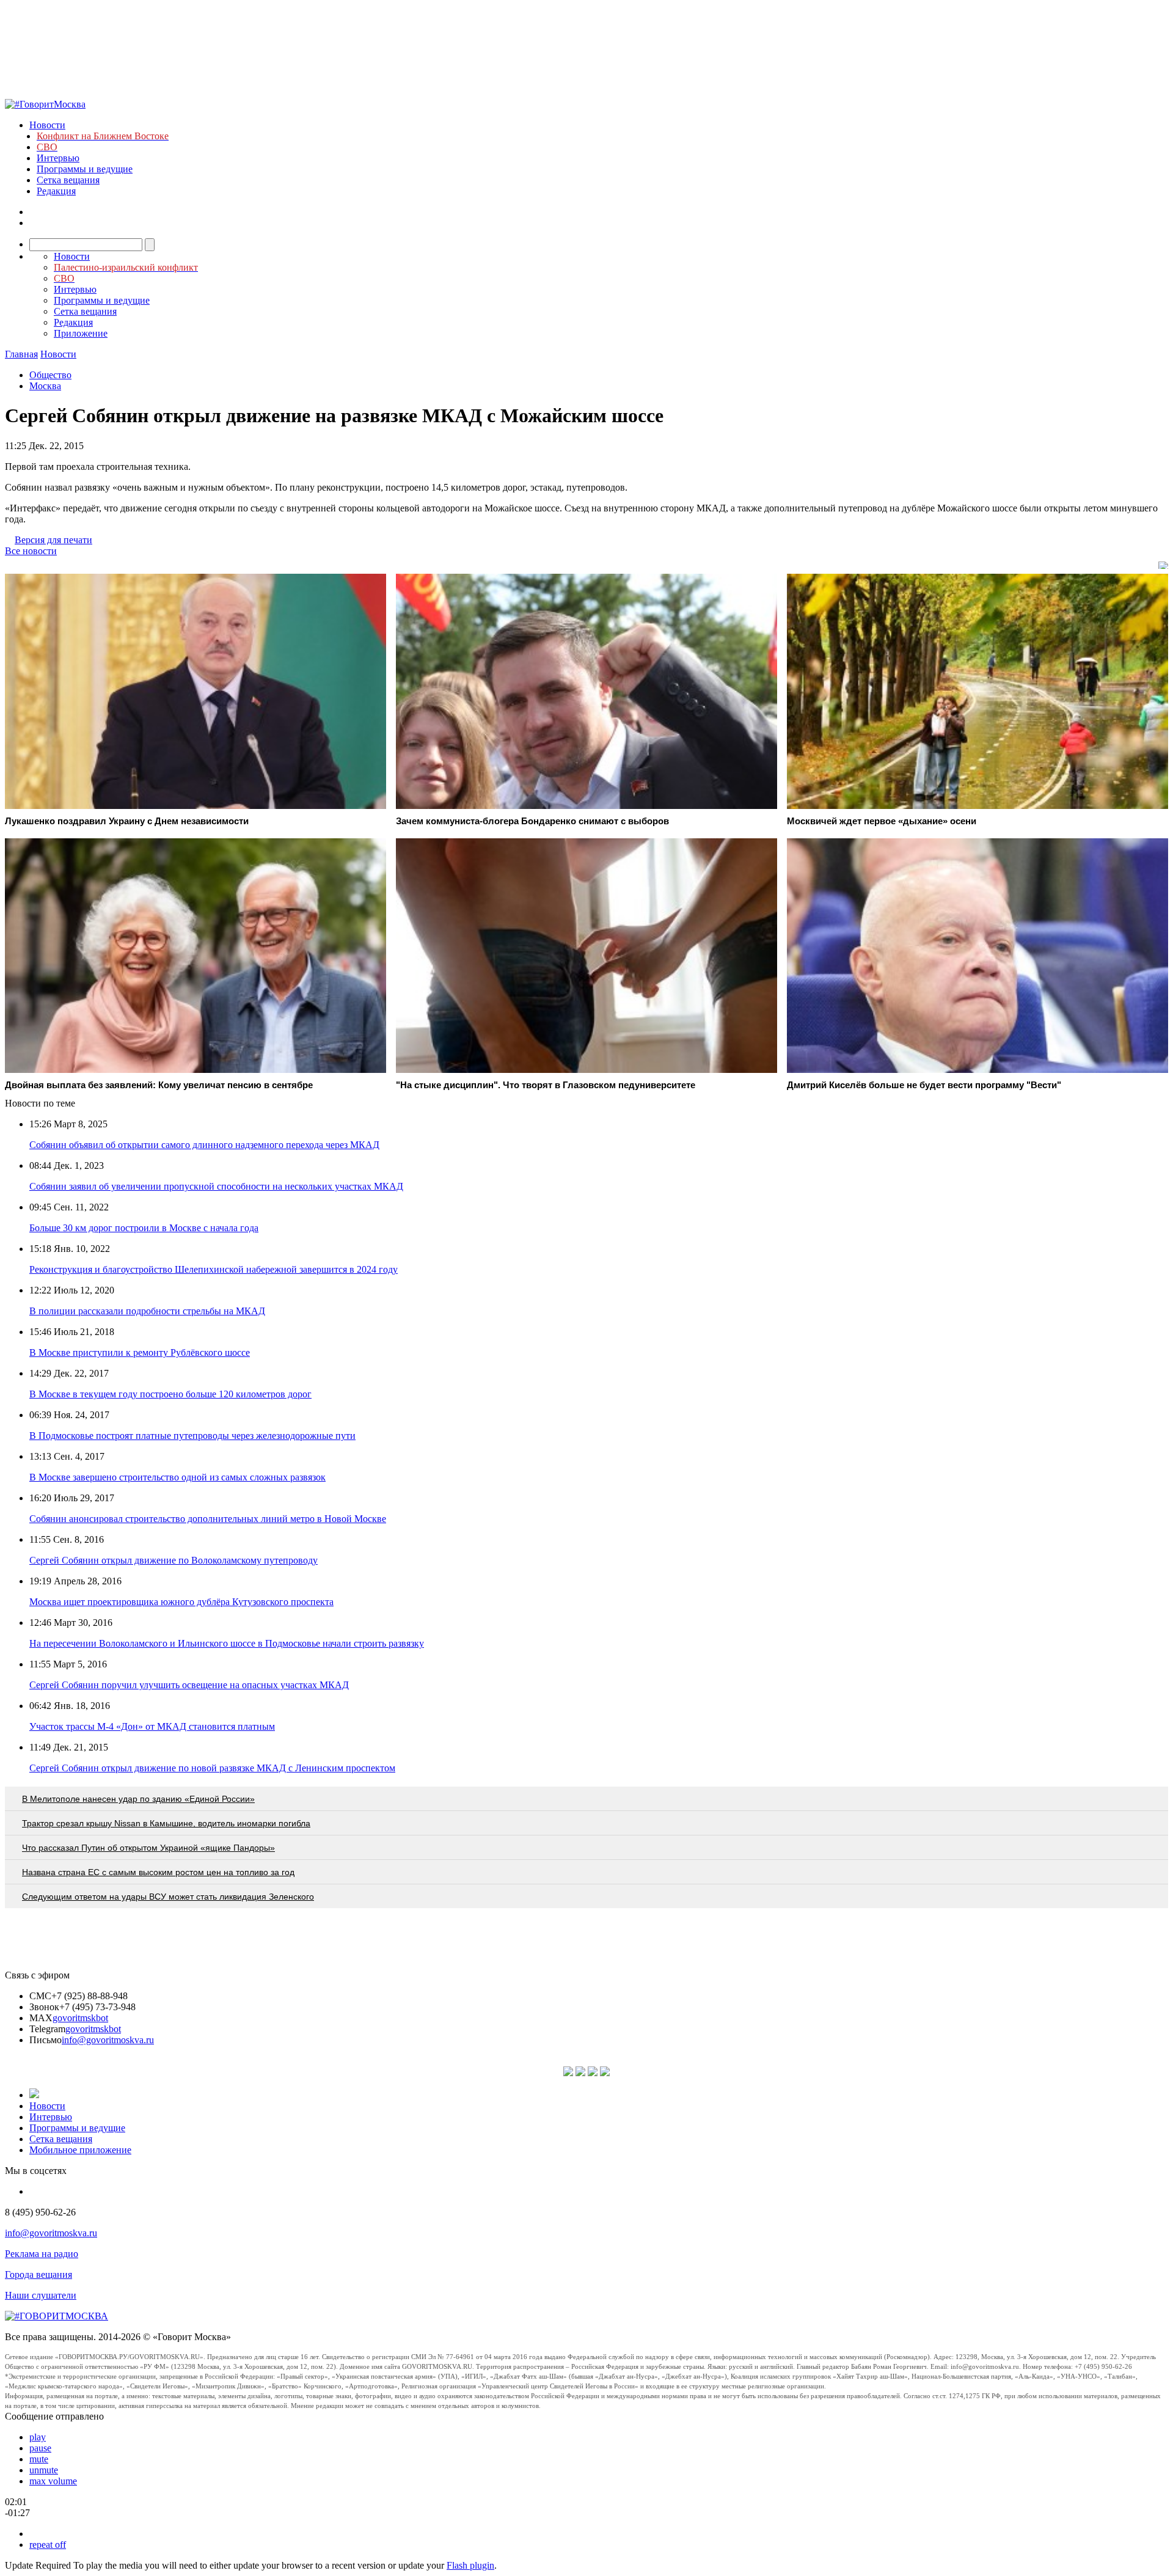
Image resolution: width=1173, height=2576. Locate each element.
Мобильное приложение (80, 2150)
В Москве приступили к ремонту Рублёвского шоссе (140, 1352)
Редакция (56, 191)
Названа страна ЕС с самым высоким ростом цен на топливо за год (158, 1872)
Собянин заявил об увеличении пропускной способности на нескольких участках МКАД (216, 1186)
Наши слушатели (41, 2295)
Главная (21, 354)
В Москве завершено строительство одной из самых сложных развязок (177, 1477)
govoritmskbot (80, 2018)
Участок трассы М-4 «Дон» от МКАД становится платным (152, 1726)
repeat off (48, 2545)
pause (40, 2448)
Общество (50, 375)
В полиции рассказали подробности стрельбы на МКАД (147, 1311)
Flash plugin (470, 2565)
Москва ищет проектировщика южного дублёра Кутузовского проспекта (181, 1602)
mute (39, 2459)
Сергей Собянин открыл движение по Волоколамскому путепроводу (174, 1560)
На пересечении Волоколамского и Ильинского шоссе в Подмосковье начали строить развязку (227, 1643)
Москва (45, 386)
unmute (44, 2470)
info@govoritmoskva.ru (108, 2040)
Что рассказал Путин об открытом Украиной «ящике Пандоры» (148, 1848)
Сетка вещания (68, 180)
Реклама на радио (42, 2254)
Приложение (81, 333)
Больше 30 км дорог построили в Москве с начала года (144, 1228)
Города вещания (38, 2274)
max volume (53, 2481)
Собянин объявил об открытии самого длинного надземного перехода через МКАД (204, 1145)
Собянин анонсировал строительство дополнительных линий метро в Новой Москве (208, 1519)
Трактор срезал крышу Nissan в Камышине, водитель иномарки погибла (166, 1823)
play (38, 2437)
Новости (47, 125)
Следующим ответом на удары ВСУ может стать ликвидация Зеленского (168, 1897)
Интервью (58, 158)
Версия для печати (53, 540)
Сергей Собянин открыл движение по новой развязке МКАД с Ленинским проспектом (212, 1768)
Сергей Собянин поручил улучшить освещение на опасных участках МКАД (189, 1685)
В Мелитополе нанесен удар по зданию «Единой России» (138, 1799)
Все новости (31, 551)
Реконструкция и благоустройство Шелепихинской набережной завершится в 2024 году (214, 1269)
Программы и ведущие (85, 169)
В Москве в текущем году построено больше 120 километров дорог (170, 1394)
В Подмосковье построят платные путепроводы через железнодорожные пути (192, 1436)
